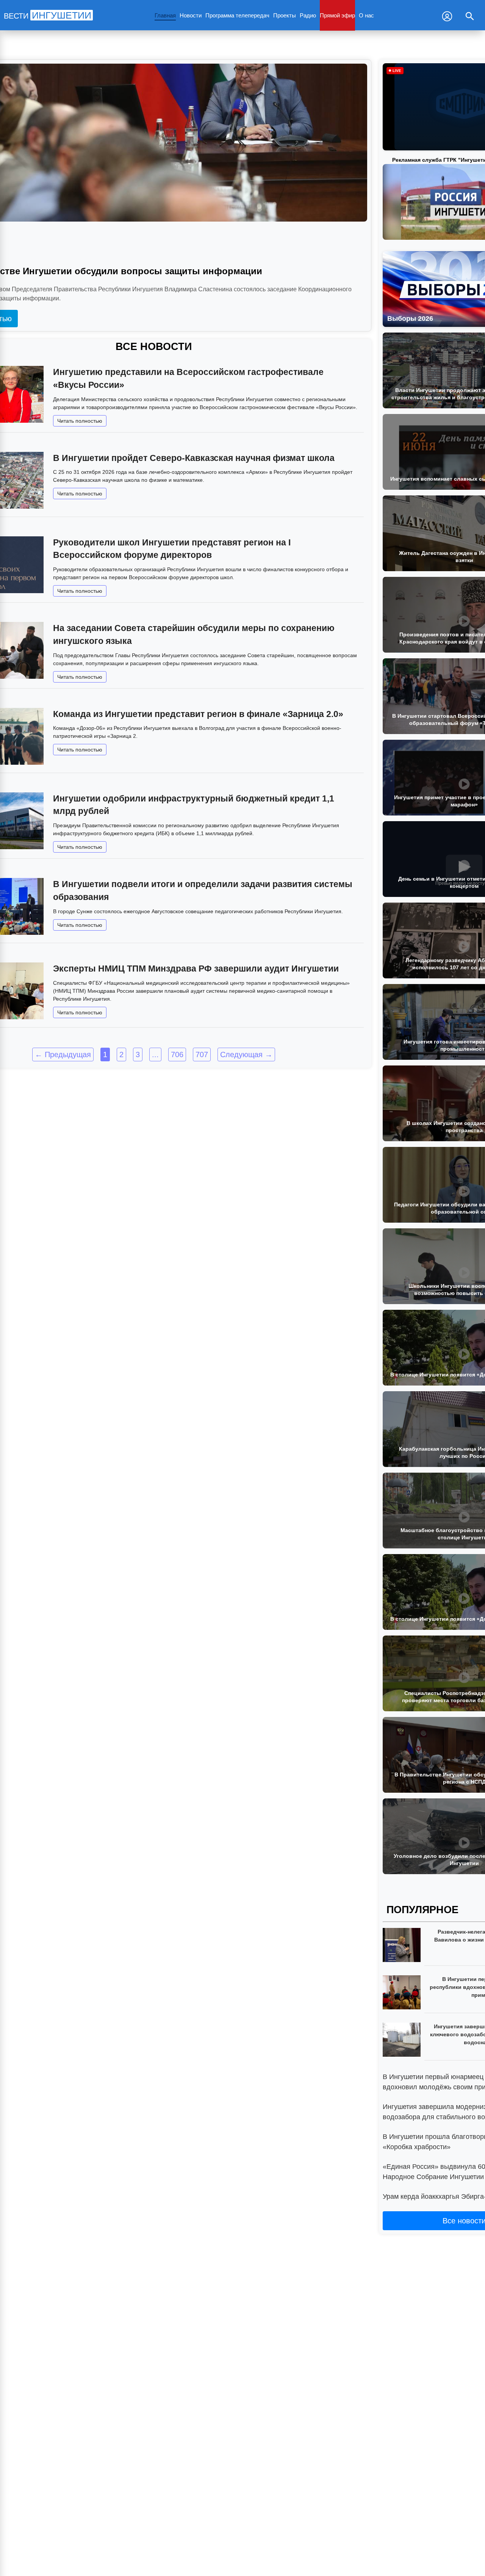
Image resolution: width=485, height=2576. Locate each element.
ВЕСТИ (48, 16)
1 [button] (105, 1054)
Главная (165, 15)
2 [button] (121, 1054)
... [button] (155, 1054)
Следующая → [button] (246, 1054)
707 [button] (202, 1054)
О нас (366, 15)
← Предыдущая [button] (63, 1054)
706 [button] (177, 1054)
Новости (191, 15)
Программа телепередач (237, 15)
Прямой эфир (337, 15)
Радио (308, 15)
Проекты (285, 15)
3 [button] (138, 1054)
